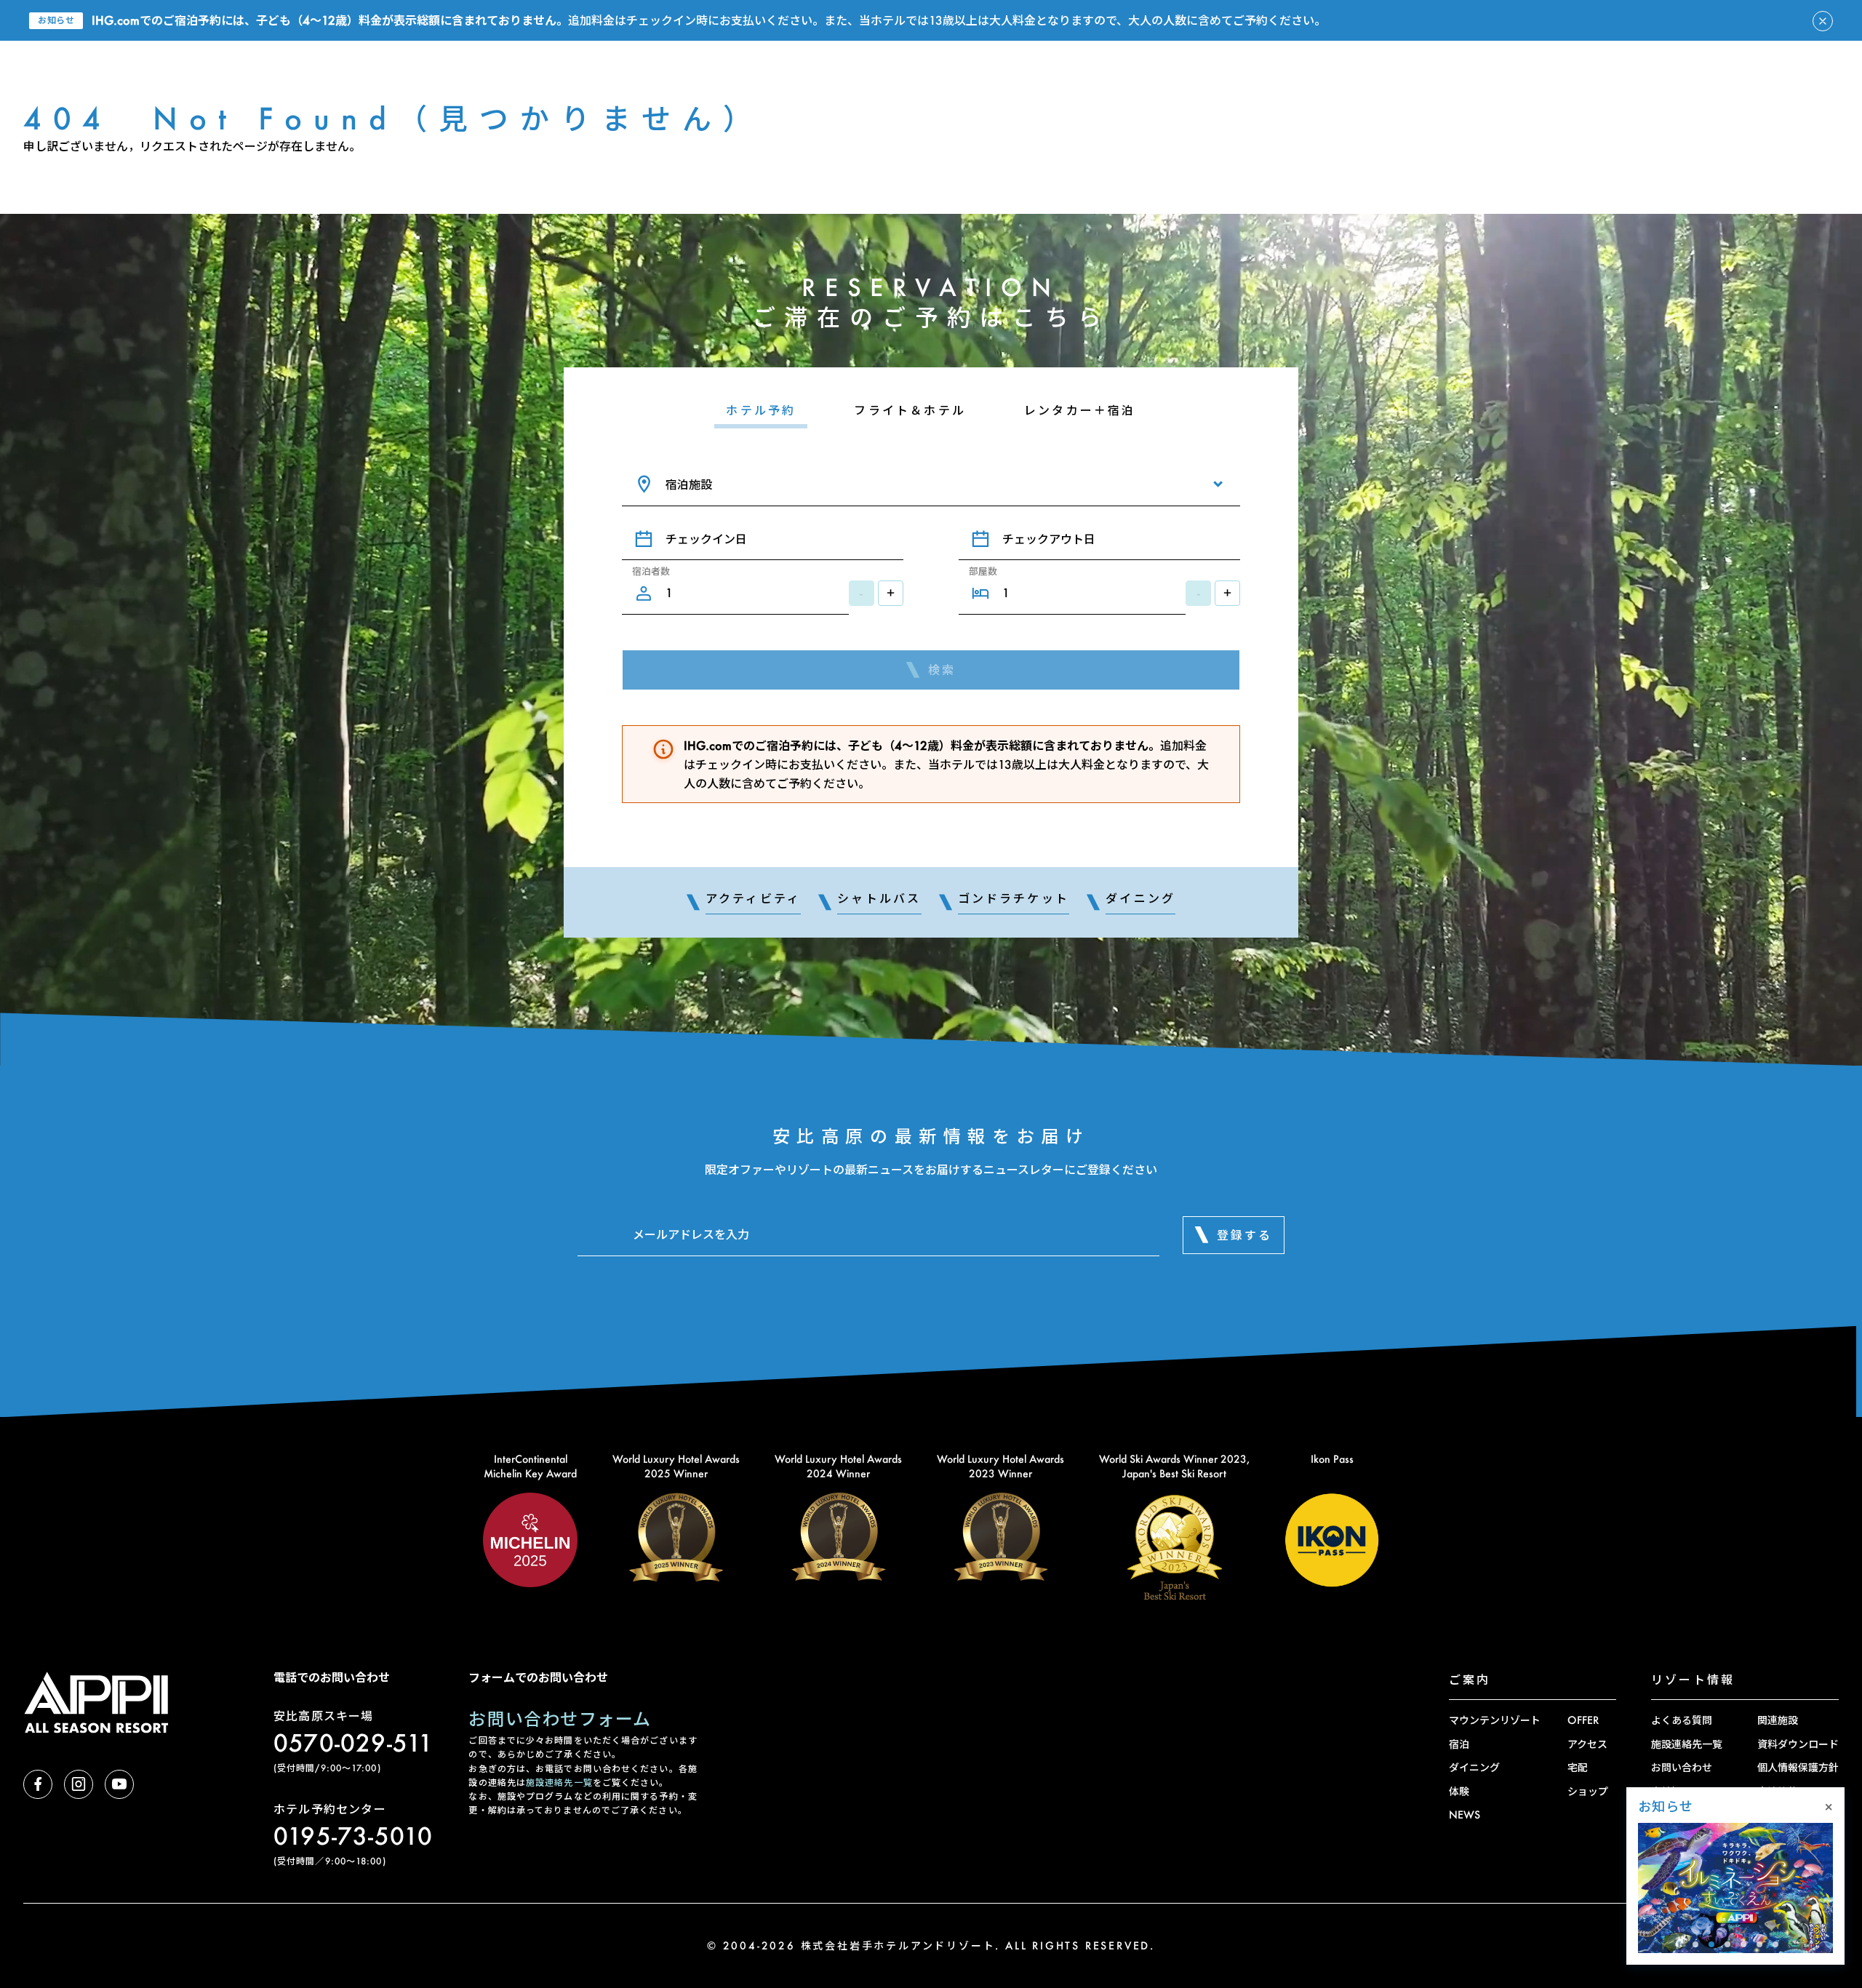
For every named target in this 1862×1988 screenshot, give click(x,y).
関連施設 (1778, 1720)
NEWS (1465, 1815)
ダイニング (1474, 1767)
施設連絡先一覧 (559, 1783)
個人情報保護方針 (1798, 1767)
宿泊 (1459, 1744)
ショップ (1588, 1791)
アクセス (1587, 1744)
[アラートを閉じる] (1823, 21)
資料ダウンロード (1798, 1744)
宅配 (1578, 1767)
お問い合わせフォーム (560, 1718)
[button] (1695, 1944)
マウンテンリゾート (1495, 1720)
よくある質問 (1682, 1720)
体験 (1459, 1791)
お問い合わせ (1682, 1767)
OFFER (1583, 1720)
